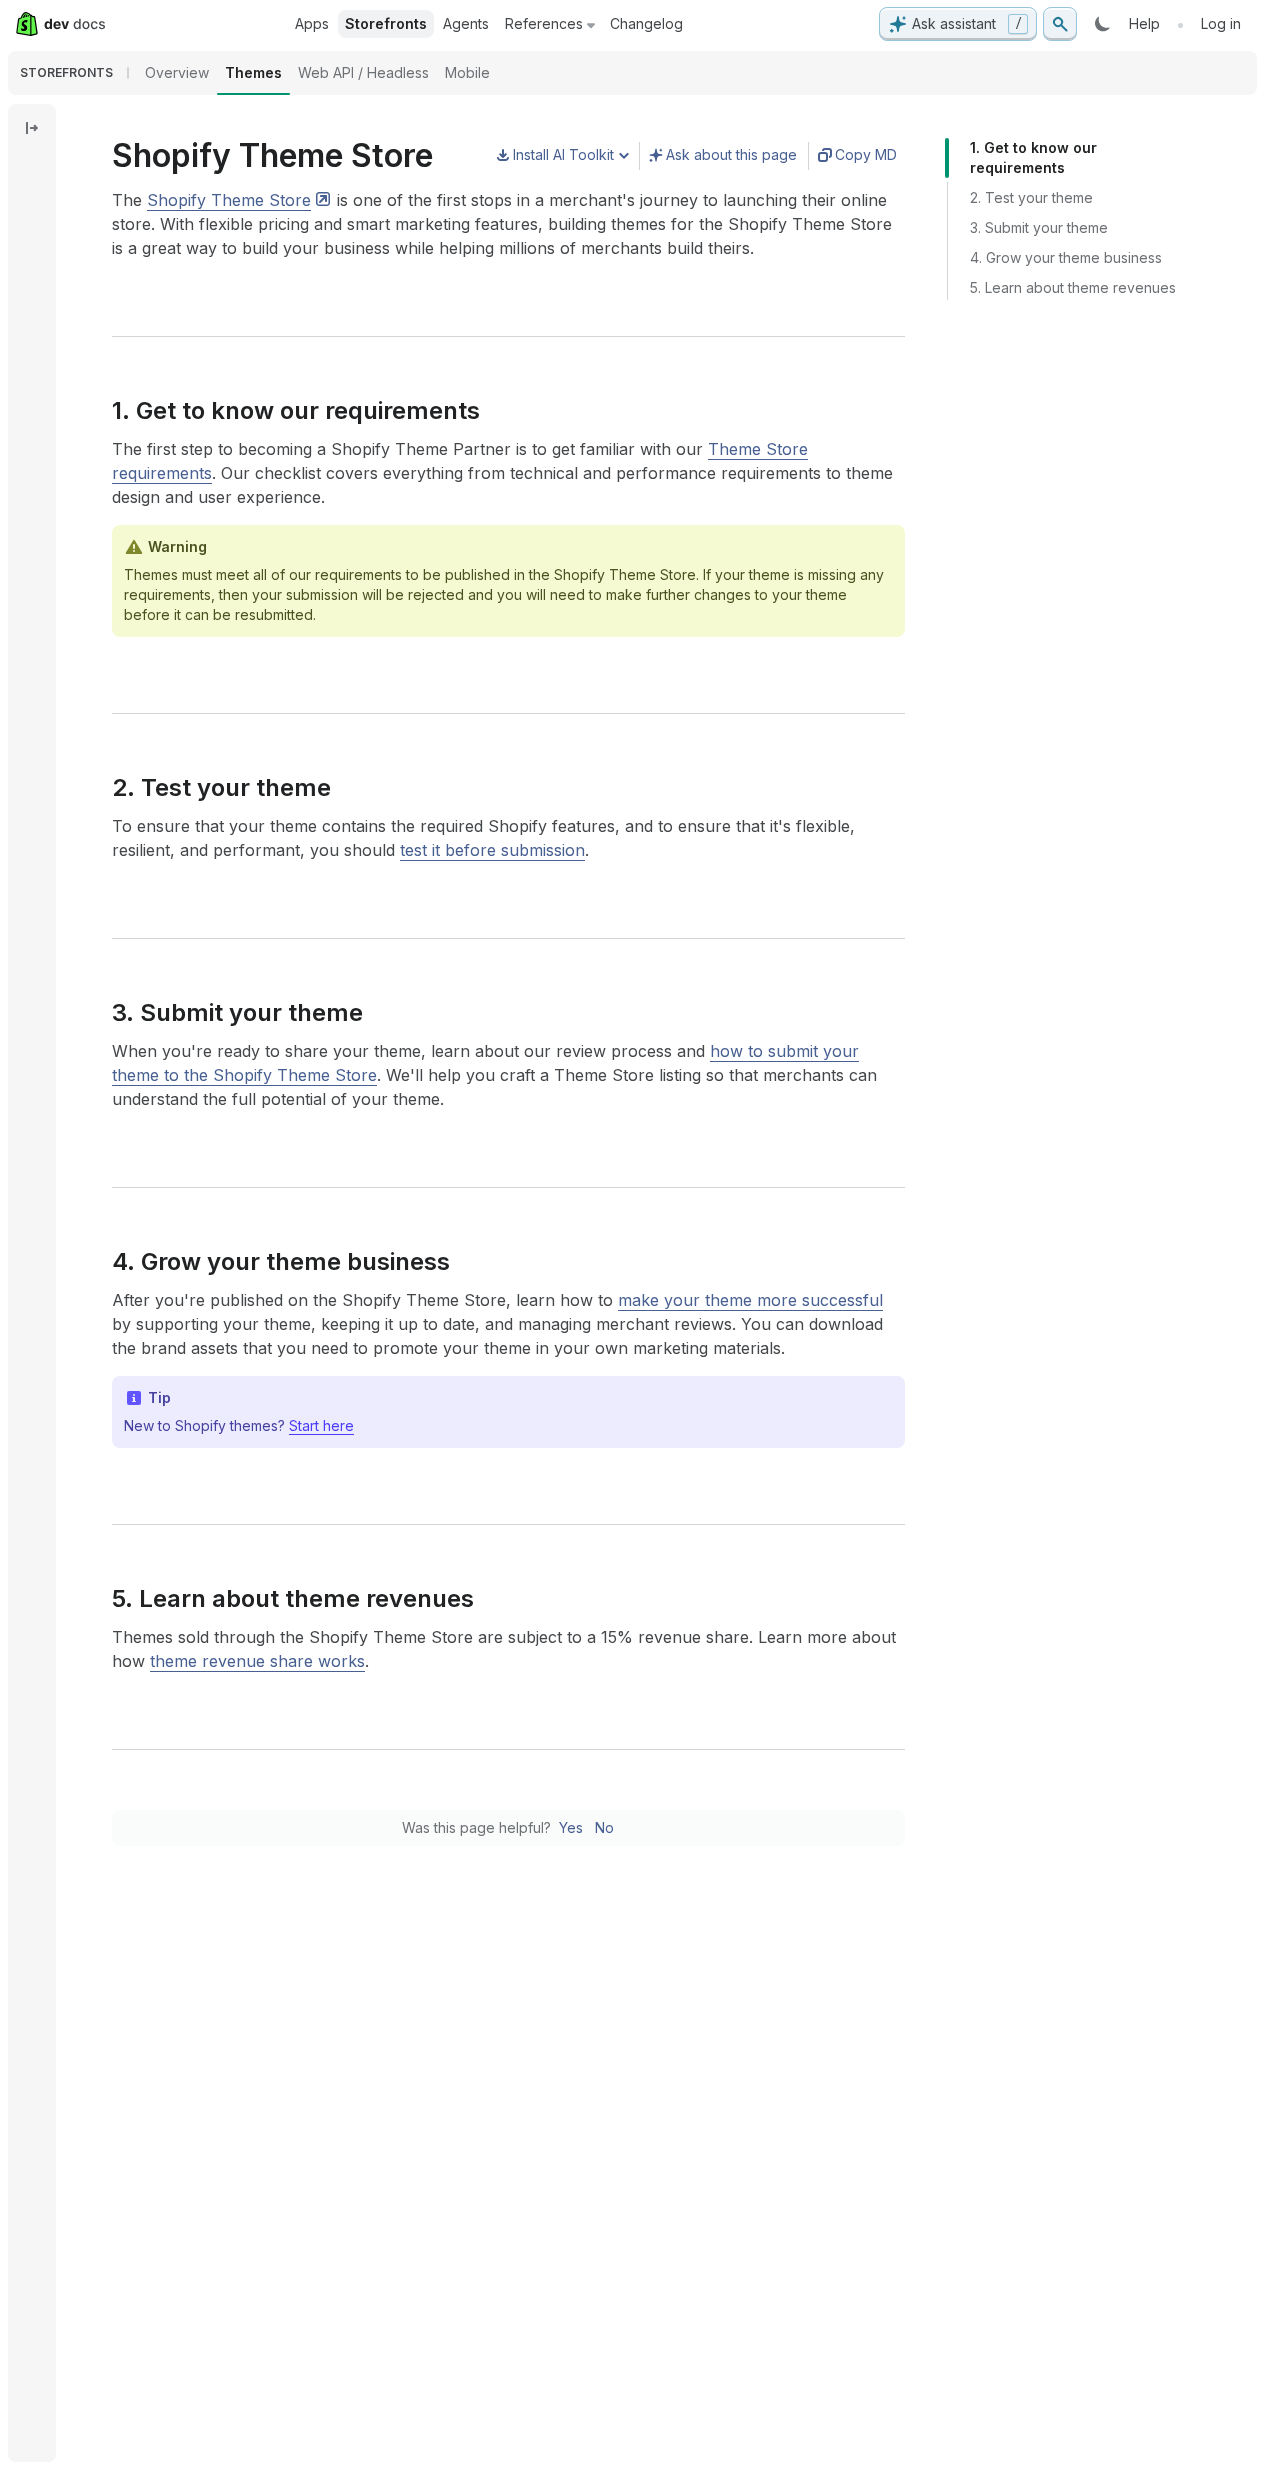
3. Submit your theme (1039, 227)
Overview (177, 72)
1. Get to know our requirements (1033, 157)
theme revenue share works (257, 1661)
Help (1144, 23)
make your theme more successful (750, 1300)
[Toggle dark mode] (1103, 24)
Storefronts (386, 23)
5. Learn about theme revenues (1073, 287)
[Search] (1060, 24)
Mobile (467, 72)
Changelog (646, 23)
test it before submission (492, 850)
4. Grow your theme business (1066, 257)
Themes (253, 72)
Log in (1221, 23)
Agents (466, 23)
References (544, 23)
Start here (321, 1425)
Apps (312, 23)
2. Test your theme (1031, 197)
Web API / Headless (363, 72)
